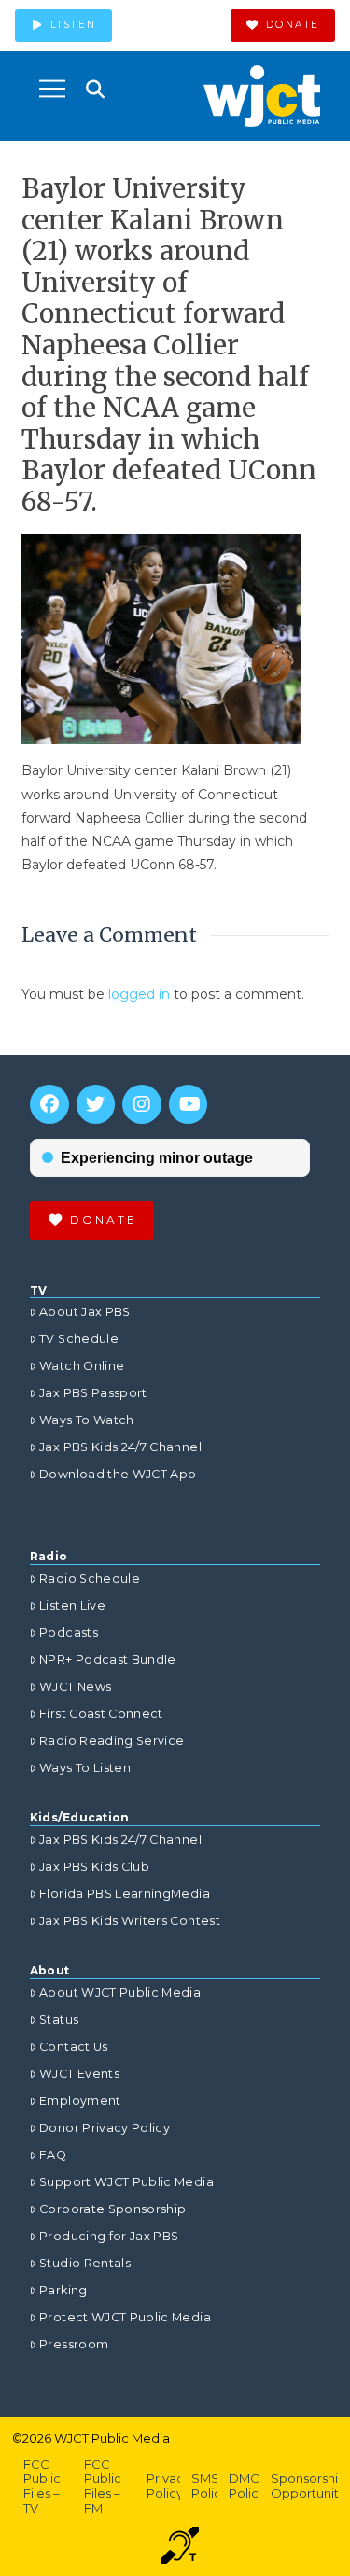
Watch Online (82, 1366)
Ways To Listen (85, 1768)
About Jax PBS (85, 1312)
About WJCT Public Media (120, 1993)
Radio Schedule (90, 1579)
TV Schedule (79, 1339)
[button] (52, 89)
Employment (80, 2101)
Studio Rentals (85, 2263)
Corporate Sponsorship (112, 2209)
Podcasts (69, 1633)
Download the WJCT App (118, 1474)
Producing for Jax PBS (109, 2236)
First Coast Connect (101, 1714)
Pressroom (74, 2344)
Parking (63, 2290)
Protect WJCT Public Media (125, 2317)
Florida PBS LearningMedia (125, 1894)
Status (59, 2020)
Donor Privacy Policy (105, 2128)
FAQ (53, 2155)
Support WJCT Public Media (126, 2182)
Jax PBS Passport (93, 1393)
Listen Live (72, 1606)
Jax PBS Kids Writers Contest (130, 1921)
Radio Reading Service (112, 1741)
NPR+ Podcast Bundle (108, 1660)
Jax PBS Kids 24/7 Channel (120, 1447)
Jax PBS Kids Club (94, 1867)
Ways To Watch (87, 1420)
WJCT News (75, 1687)
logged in (139, 994)
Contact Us (74, 2047)
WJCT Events (79, 2074)
